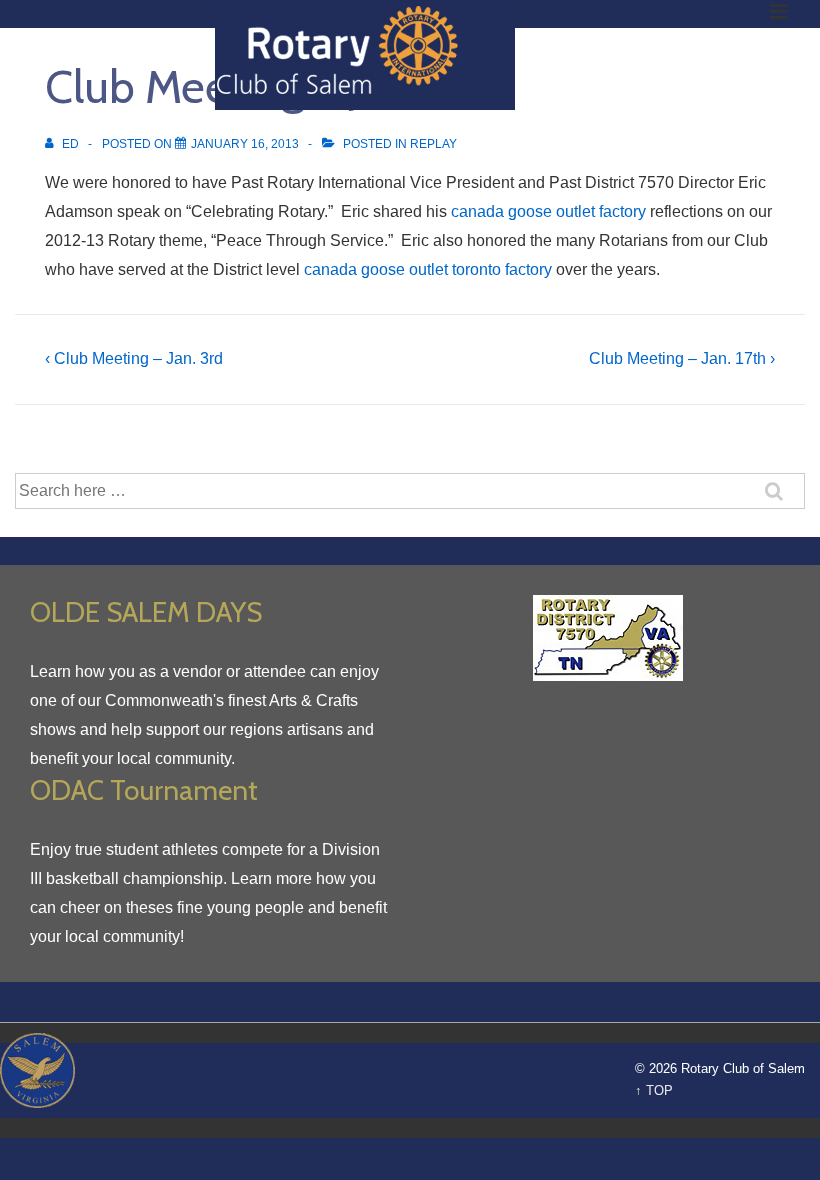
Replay (433, 144)
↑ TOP (654, 1090)
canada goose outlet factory (548, 211)
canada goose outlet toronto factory (428, 269)
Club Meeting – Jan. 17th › (682, 358)
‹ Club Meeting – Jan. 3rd (134, 358)
